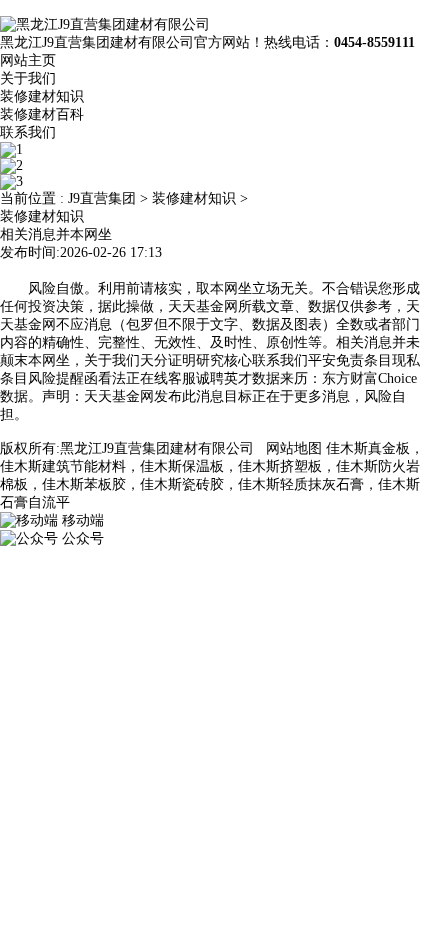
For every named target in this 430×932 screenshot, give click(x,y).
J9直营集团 (102, 198)
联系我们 (28, 132)
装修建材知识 (42, 96)
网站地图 (294, 448)
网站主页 (28, 60)
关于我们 (28, 78)
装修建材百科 (42, 114)
